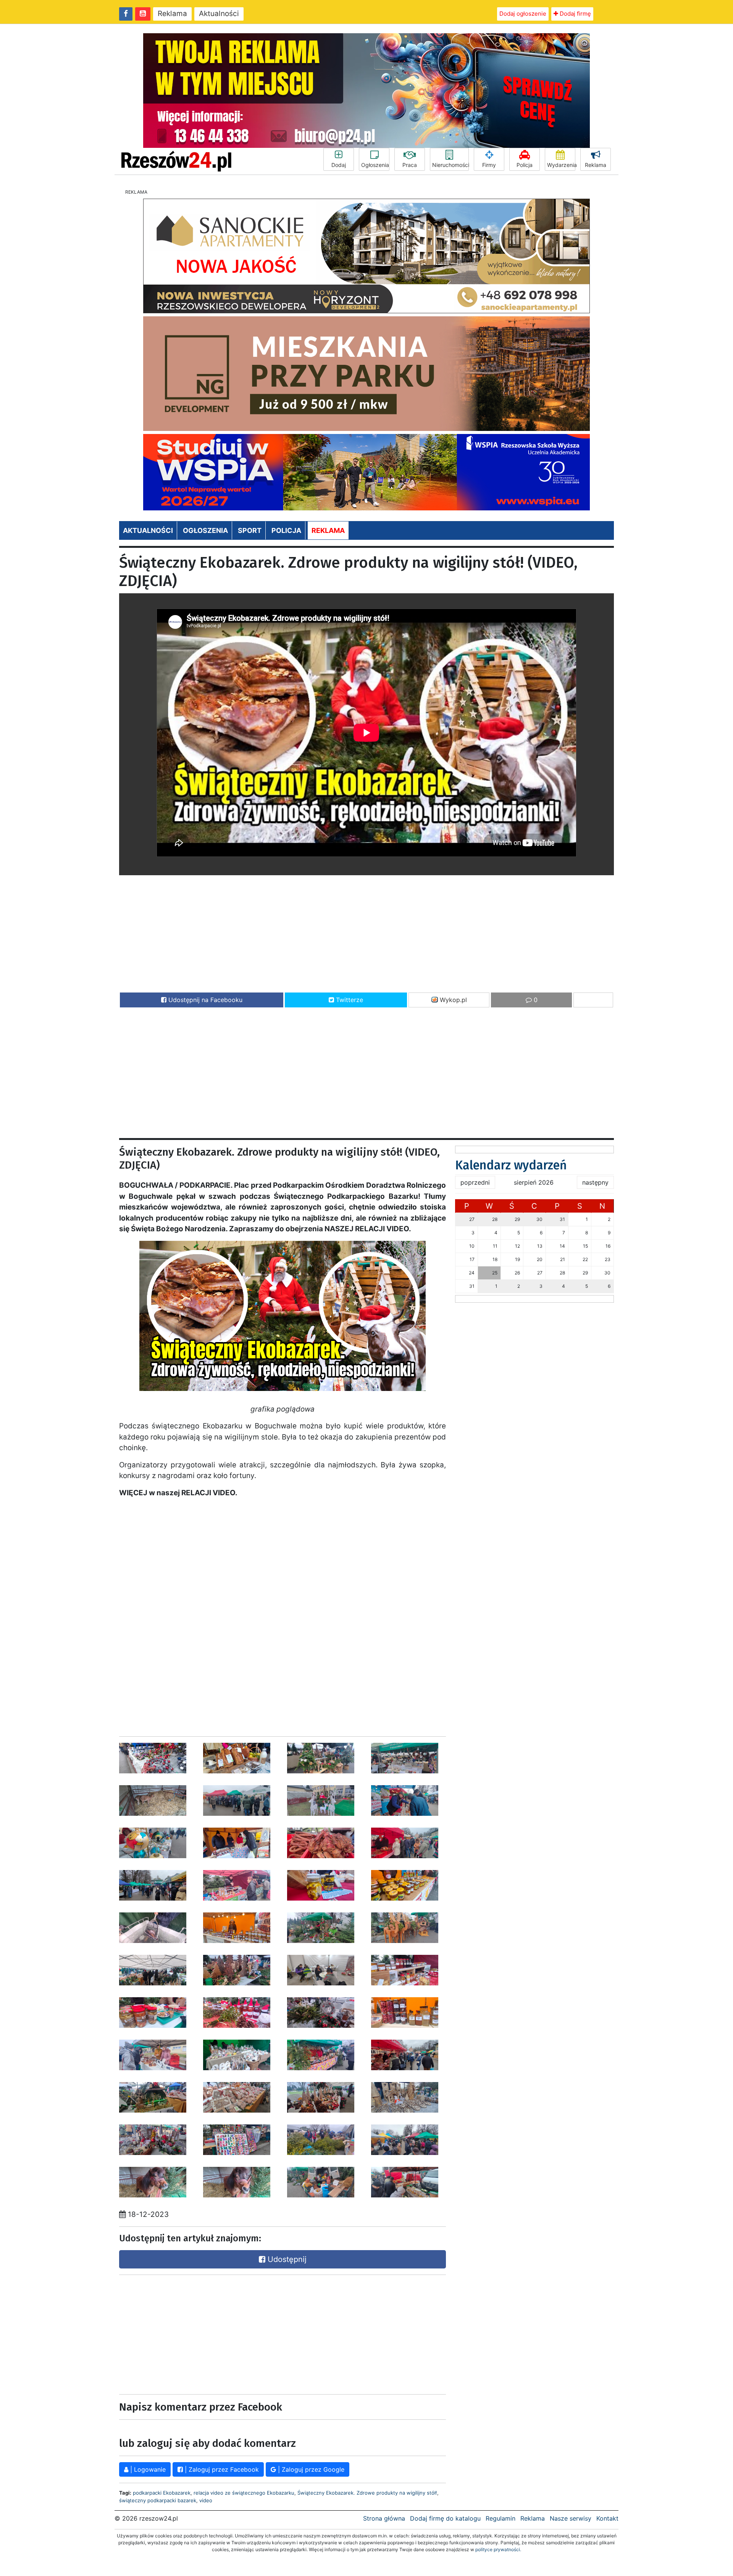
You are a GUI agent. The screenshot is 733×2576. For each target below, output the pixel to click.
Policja (525, 165)
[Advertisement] (366, 933)
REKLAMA (328, 530)
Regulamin (501, 2518)
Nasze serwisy (571, 2518)
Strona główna (384, 2518)
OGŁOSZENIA (205, 530)
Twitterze (349, 1000)
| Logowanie (147, 2469)
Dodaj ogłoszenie (523, 14)
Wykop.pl (452, 1000)
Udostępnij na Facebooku (204, 1000)
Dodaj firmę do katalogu (445, 2518)
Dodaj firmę (575, 14)
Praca (410, 165)
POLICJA (286, 530)
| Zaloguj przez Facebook (221, 2469)
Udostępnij (286, 2259)
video (206, 2500)
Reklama (172, 14)
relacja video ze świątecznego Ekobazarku (244, 2493)
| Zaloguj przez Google (310, 2469)
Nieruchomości (450, 165)
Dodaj (339, 165)
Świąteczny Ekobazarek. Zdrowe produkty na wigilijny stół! (367, 2493)
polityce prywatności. (498, 2549)
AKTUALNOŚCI (148, 530)
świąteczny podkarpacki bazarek (158, 2500)
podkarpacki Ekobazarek (162, 2493)
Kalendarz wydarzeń (511, 1165)
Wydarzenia (561, 165)
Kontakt (607, 2518)
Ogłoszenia (375, 165)
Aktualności (219, 14)
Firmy (489, 165)
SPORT (250, 530)
